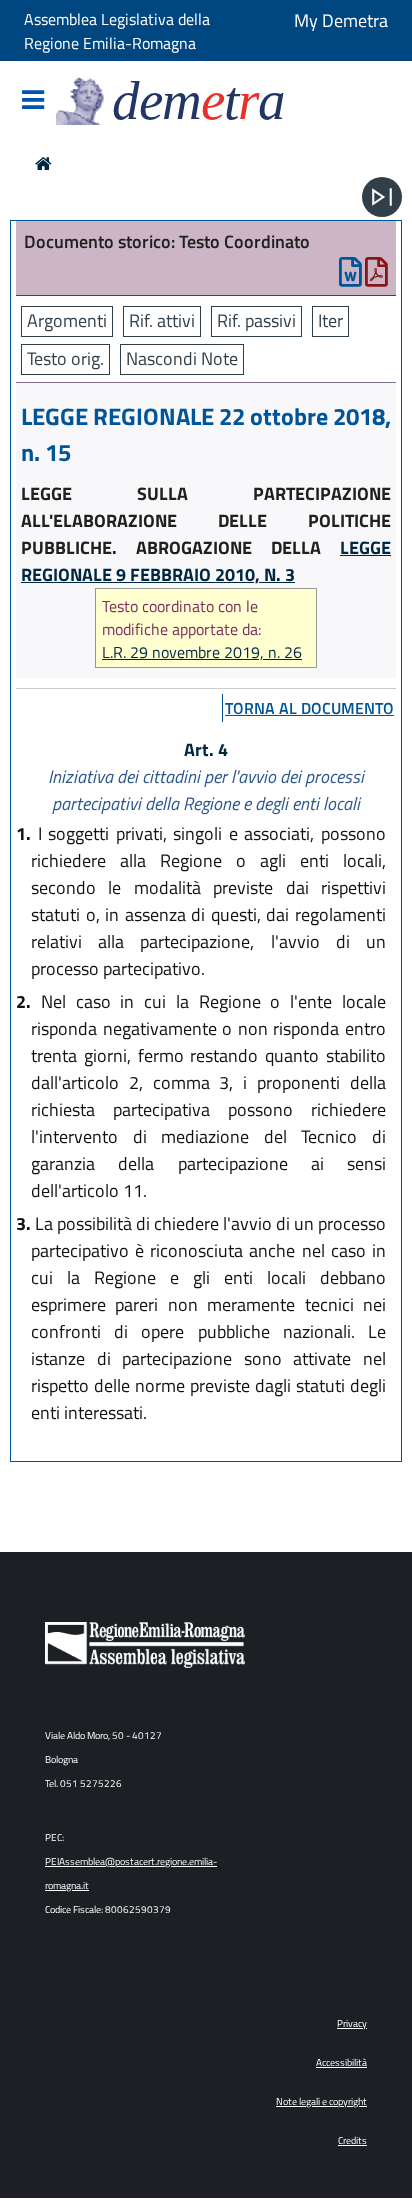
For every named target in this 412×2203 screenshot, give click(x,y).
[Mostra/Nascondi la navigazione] (33, 101)
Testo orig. (65, 358)
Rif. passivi (256, 320)
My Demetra (341, 20)
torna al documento (309, 708)
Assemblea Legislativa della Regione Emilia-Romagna (117, 31)
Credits (352, 2140)
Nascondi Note (182, 358)
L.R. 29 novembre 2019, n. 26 (202, 652)
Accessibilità (341, 2062)
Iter (330, 320)
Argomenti (67, 320)
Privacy (352, 2023)
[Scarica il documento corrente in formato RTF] (350, 276)
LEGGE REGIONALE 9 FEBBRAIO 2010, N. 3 (206, 561)
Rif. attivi (162, 320)
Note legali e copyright (321, 2101)
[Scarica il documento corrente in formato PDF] (376, 276)
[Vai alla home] (43, 163)
